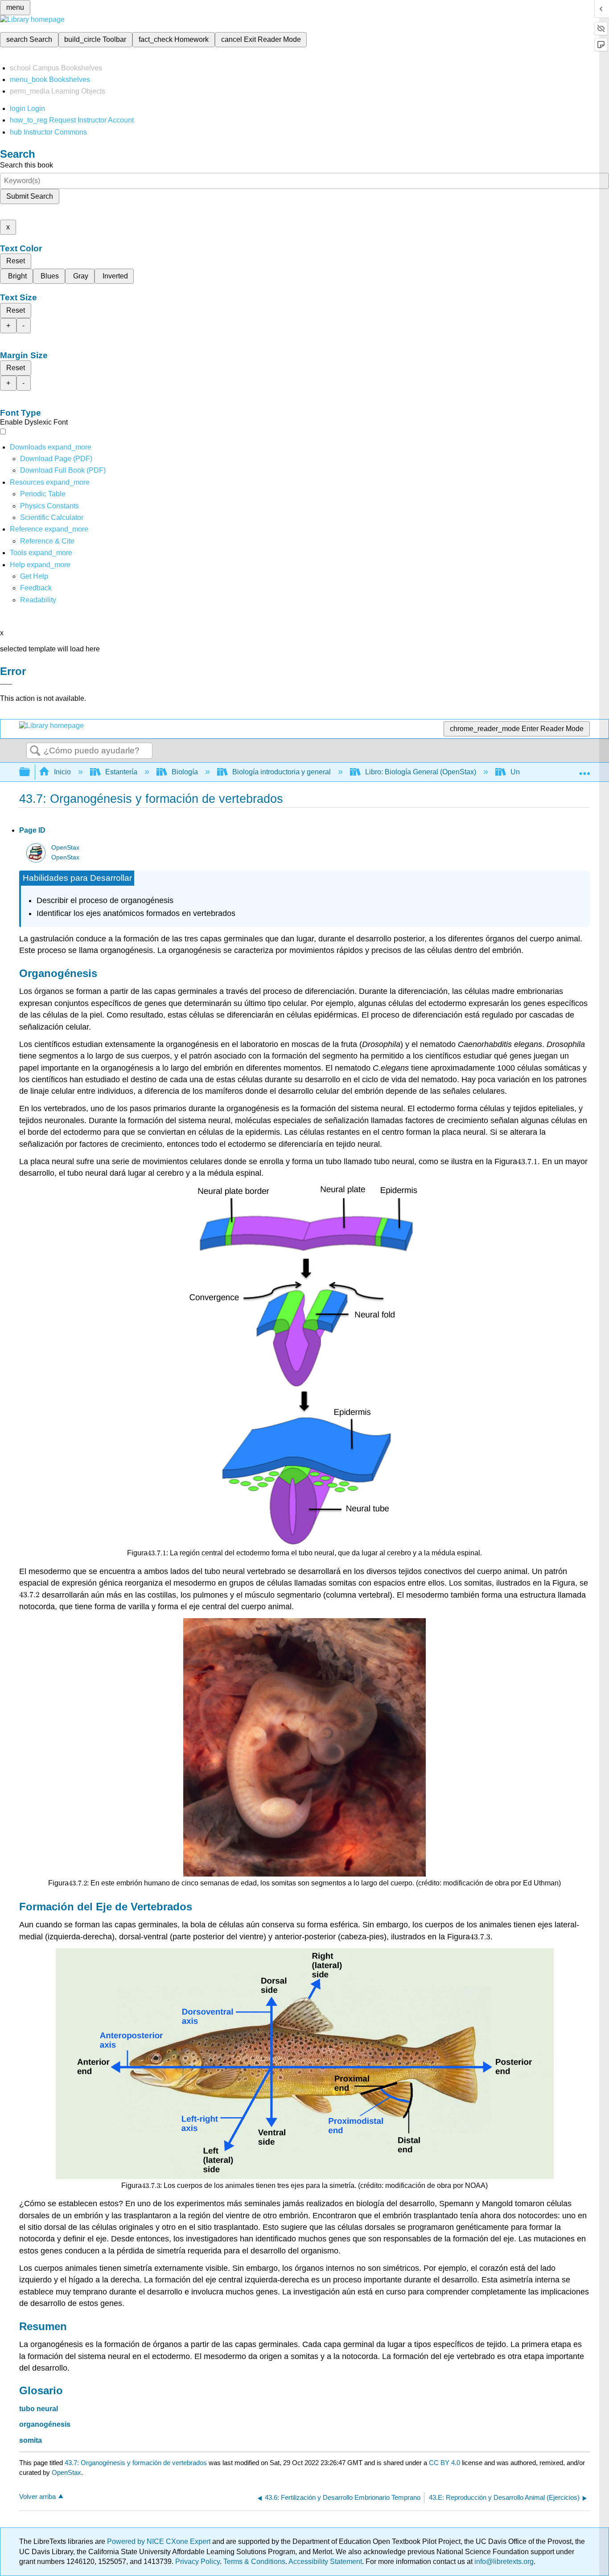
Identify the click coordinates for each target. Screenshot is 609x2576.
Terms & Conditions (254, 2562)
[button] (36, 588)
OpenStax (65, 848)
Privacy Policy (198, 2562)
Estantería (121, 772)
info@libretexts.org (503, 2562)
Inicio (62, 772)
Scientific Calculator (52, 517)
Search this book (27, 165)
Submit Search (30, 196)
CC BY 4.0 (444, 2463)
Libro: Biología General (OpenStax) (421, 772)
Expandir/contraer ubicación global (584, 769)
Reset (16, 261)
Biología (185, 772)
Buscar (35, 751)
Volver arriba (37, 2496)
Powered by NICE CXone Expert (160, 2541)
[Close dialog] (6, 684)
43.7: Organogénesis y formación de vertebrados (136, 2463)
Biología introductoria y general (282, 772)
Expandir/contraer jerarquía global (30, 772)
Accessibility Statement (325, 2562)
